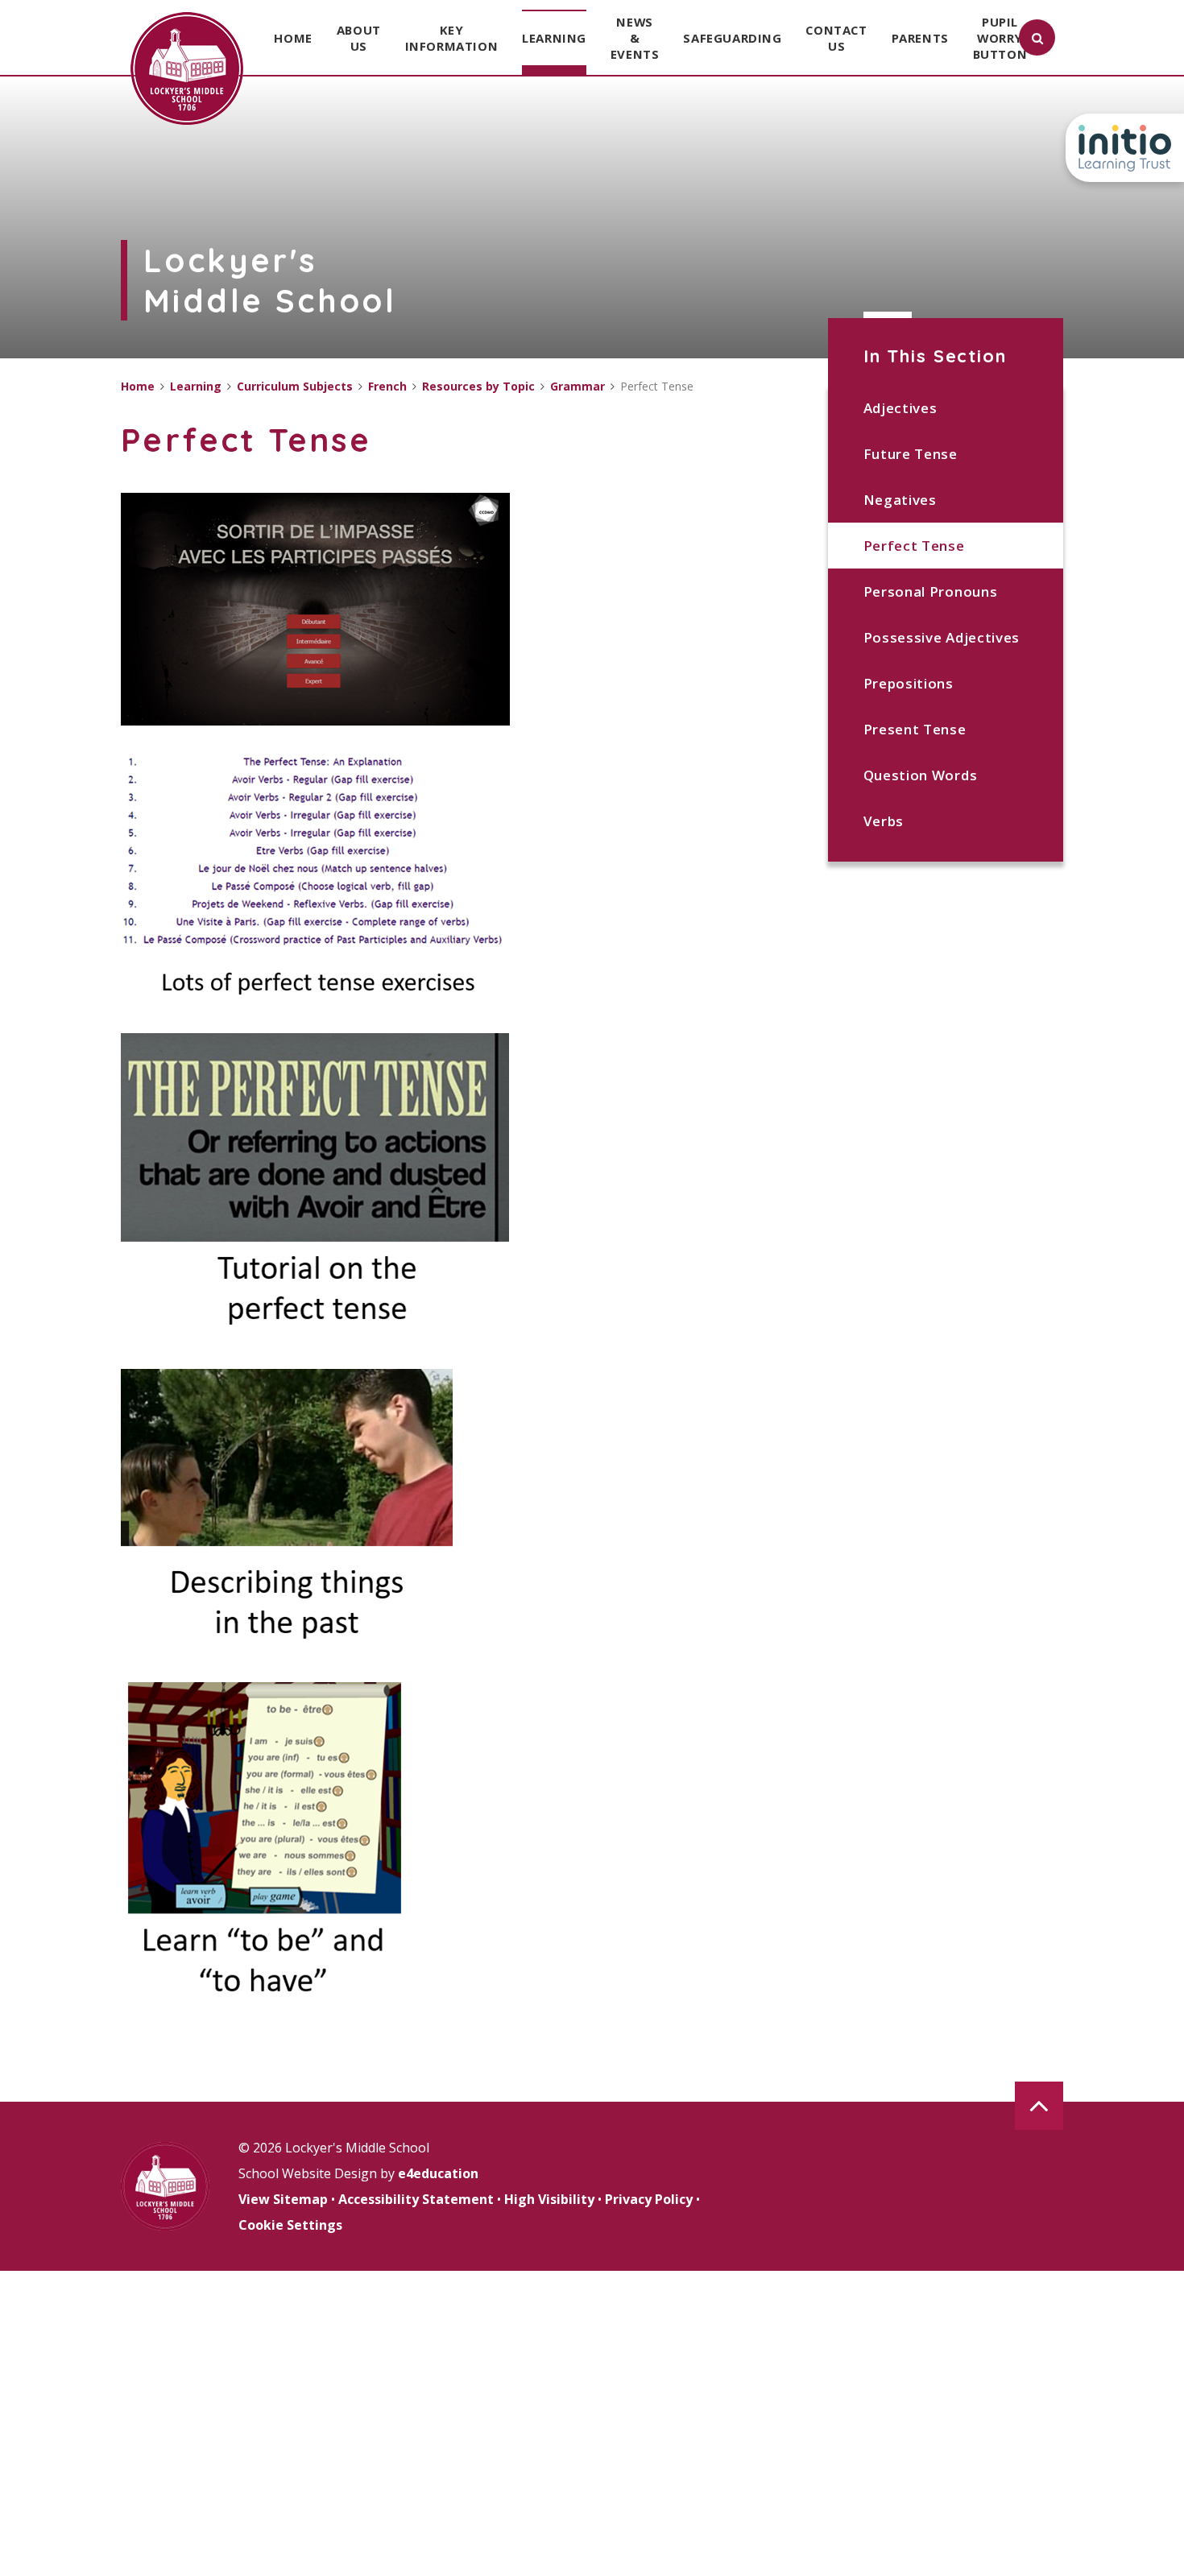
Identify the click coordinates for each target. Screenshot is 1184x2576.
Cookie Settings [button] (290, 2225)
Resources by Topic (478, 386)
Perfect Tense (914, 546)
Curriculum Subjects (295, 386)
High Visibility (549, 2199)
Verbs (884, 821)
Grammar (578, 386)
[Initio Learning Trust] (1125, 148)
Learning (196, 386)
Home (138, 386)
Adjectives (900, 408)
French (387, 386)
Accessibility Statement (416, 2199)
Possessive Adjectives (942, 637)
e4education (438, 2173)
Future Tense (911, 454)
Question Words (921, 775)
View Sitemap (283, 2199)
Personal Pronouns (931, 591)
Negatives (900, 500)
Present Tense (915, 729)
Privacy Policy (649, 2199)
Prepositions (909, 683)
